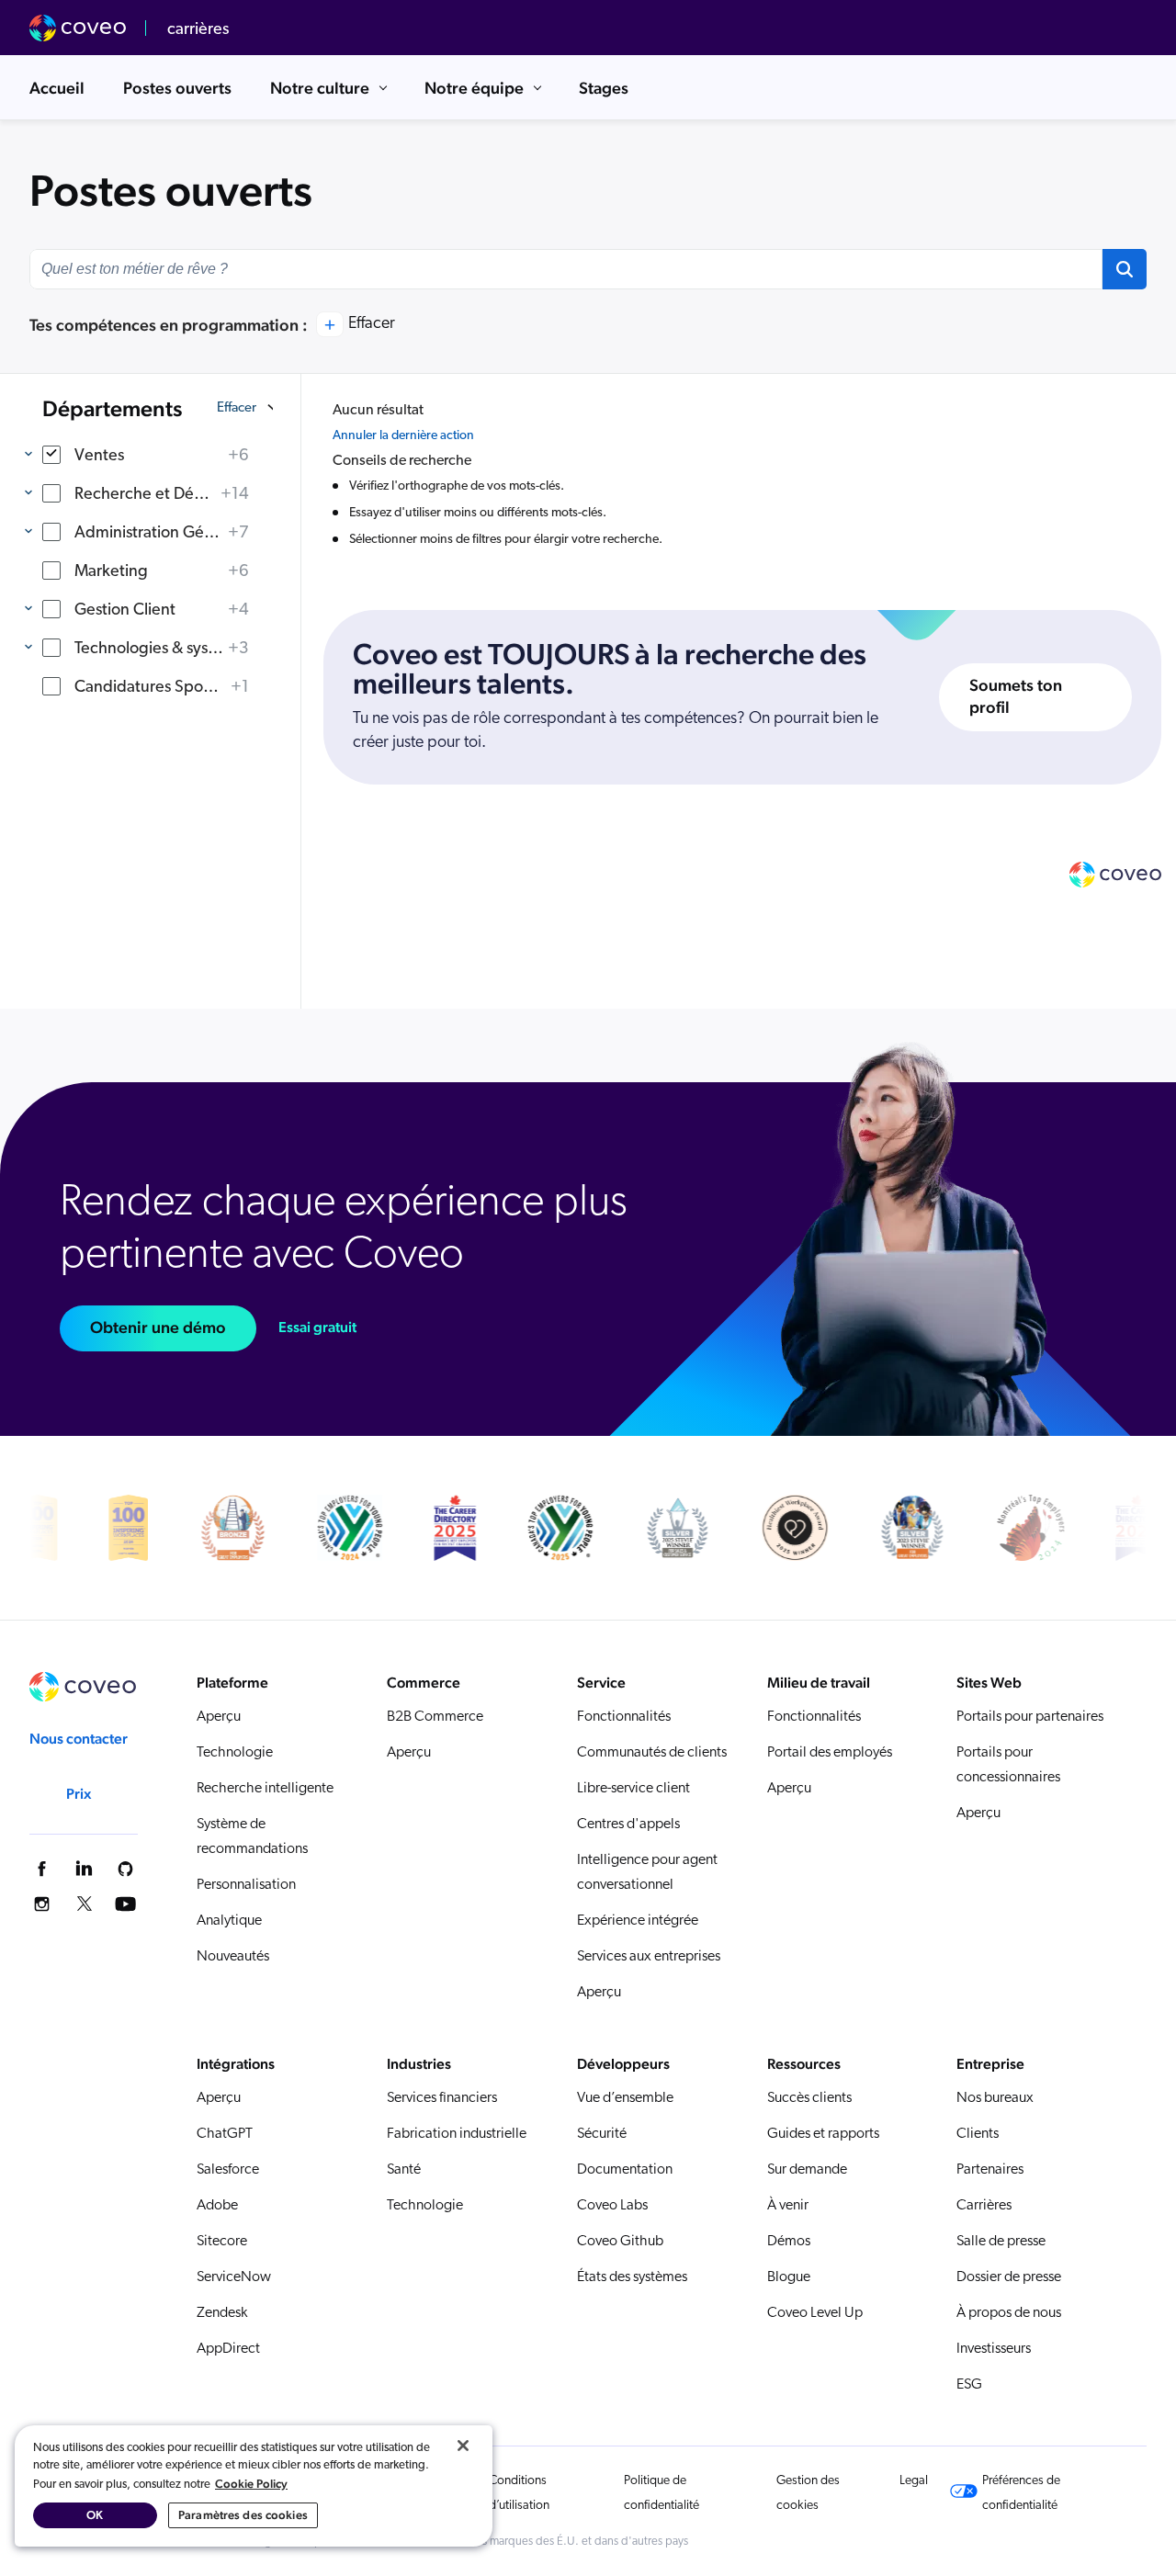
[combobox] (566, 269)
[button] (1125, 269)
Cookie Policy (251, 2484)
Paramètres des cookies (243, 2515)
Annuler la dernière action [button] (403, 436)
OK (95, 2515)
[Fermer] (463, 2446)
